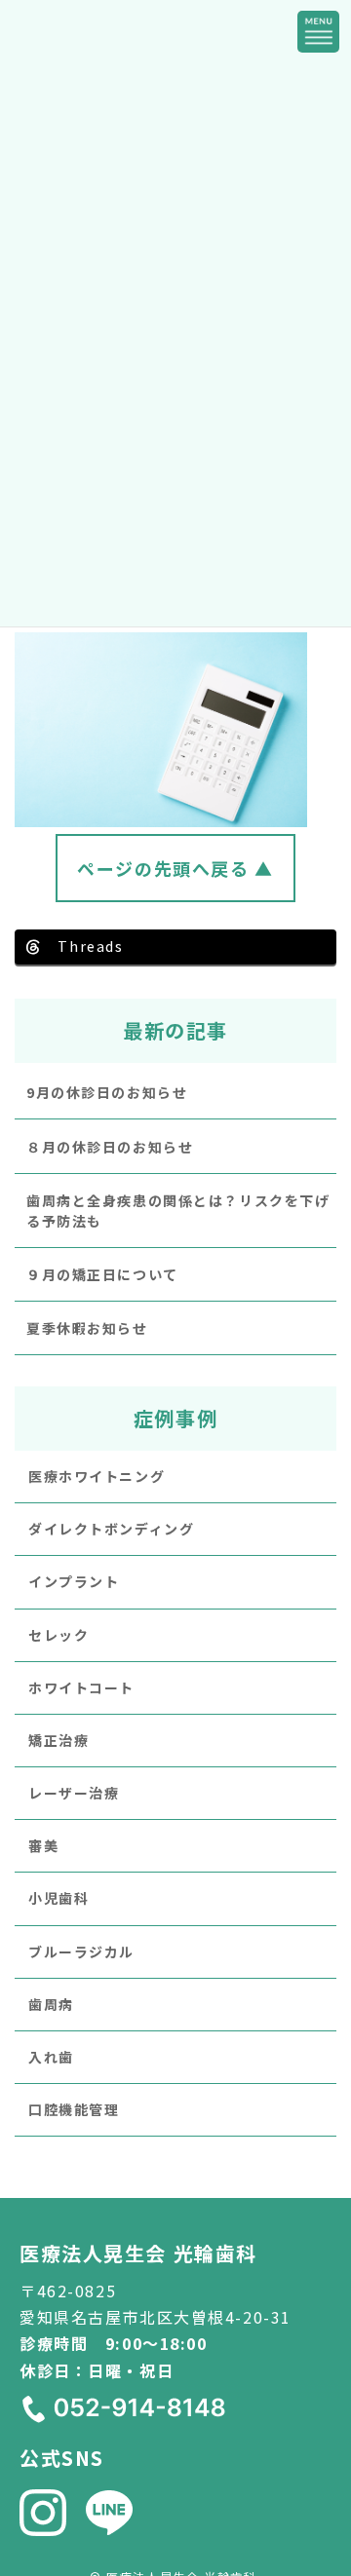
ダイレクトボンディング (111, 1529)
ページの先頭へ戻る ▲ (175, 868)
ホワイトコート (81, 1686)
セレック (58, 1634)
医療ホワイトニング (97, 1475)
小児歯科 (58, 1898)
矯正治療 (58, 1739)
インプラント (74, 1581)
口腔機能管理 (74, 2109)
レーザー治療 (74, 1793)
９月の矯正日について (102, 1273)
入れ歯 (51, 2057)
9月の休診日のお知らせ (107, 1092)
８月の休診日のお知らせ (110, 1146)
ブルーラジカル (81, 1951)
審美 (43, 1845)
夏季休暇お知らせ (87, 1328)
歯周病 (51, 2003)
